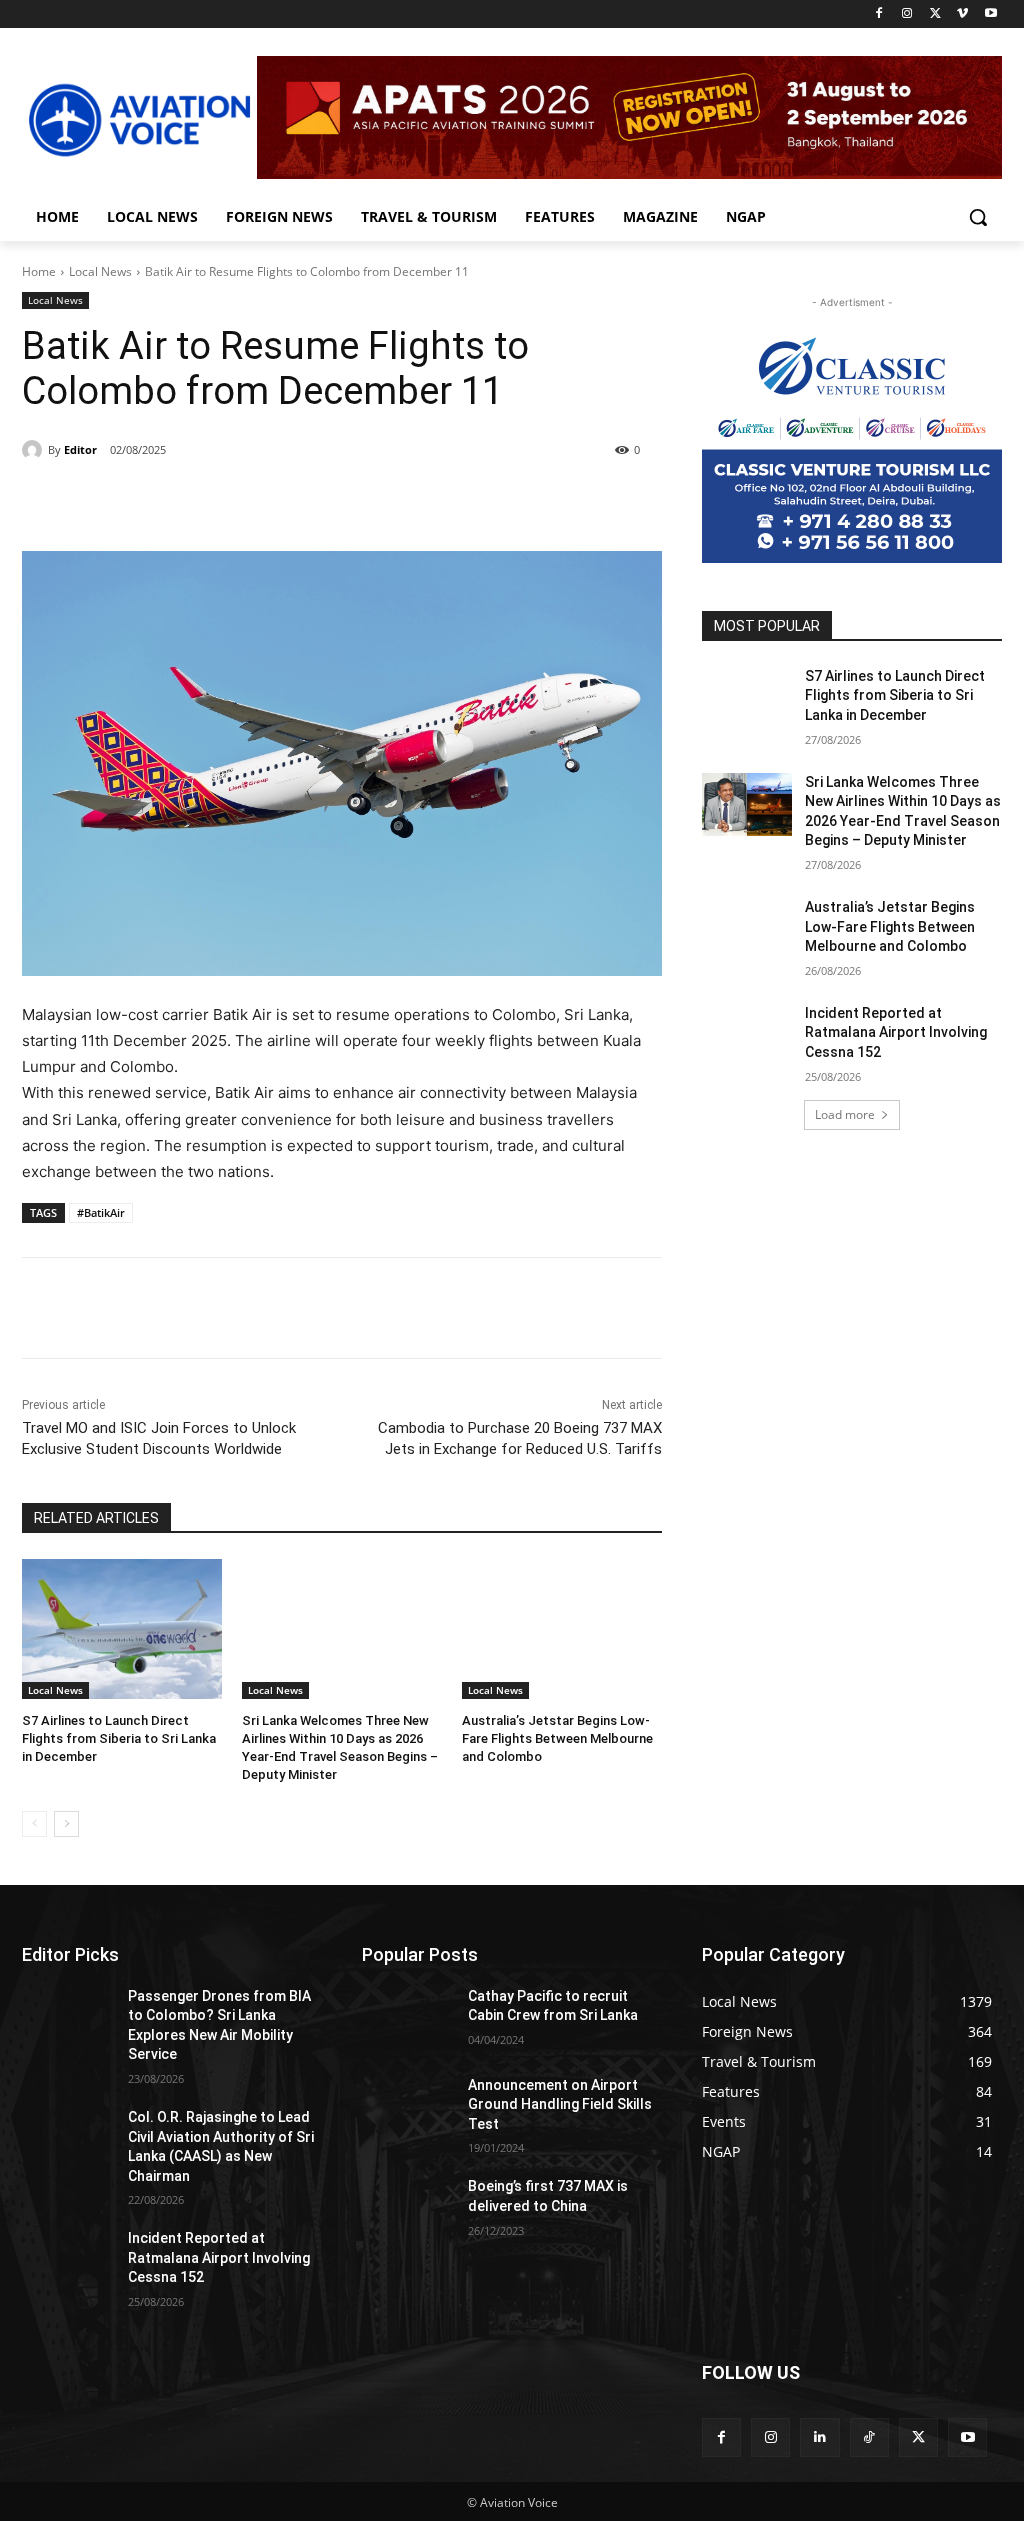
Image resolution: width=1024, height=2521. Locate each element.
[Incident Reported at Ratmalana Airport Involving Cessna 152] (747, 1035)
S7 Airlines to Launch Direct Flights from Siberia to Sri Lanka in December (119, 1738)
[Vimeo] (962, 14)
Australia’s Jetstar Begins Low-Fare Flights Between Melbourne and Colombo (557, 1738)
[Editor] (35, 450)
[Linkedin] (819, 2437)
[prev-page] (34, 1824)
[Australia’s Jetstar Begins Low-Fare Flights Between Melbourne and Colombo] (562, 1629)
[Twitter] (935, 14)
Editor (80, 449)
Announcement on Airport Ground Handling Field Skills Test (560, 2104)
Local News (100, 271)
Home (39, 271)
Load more (845, 1114)
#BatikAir (101, 1212)
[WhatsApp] (298, 501)
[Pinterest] (252, 501)
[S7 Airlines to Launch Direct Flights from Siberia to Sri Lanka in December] (122, 1629)
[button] (978, 217)
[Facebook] (879, 14)
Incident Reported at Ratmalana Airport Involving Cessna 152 (896, 1032)
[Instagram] (907, 14)
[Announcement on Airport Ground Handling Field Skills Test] (407, 2107)
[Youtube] (990, 14)
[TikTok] (869, 2437)
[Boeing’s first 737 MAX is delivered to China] (407, 2208)
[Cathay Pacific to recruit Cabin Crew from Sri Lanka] (407, 2018)
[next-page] (66, 1824)
